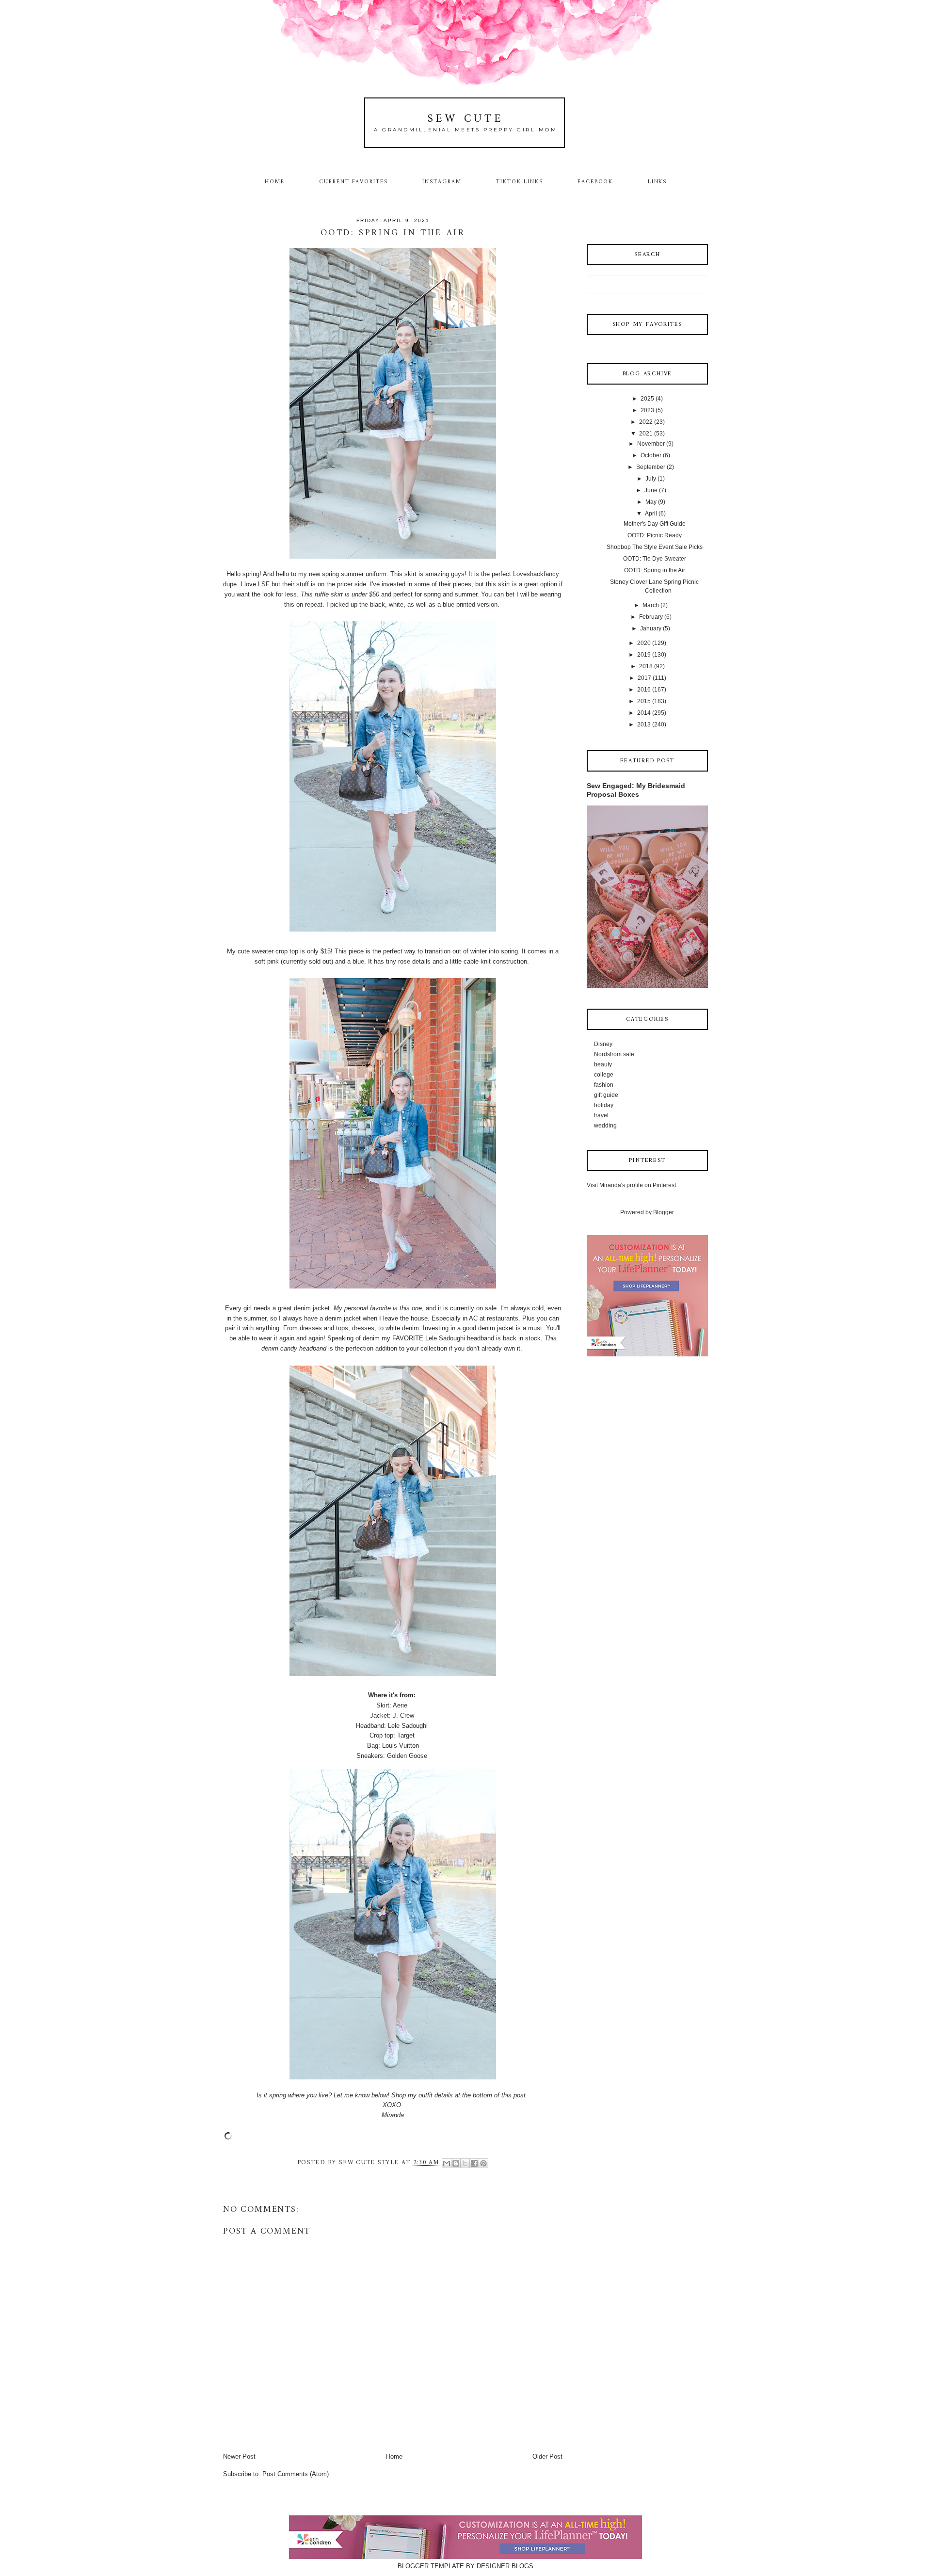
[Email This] (447, 2163)
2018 (646, 666)
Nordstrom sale (614, 1054)
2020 (644, 643)
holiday (604, 1105)
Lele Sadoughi (408, 1726)
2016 (644, 690)
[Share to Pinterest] (483, 2163)
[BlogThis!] (456, 2163)
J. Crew (403, 1715)
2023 (647, 410)
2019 (644, 655)
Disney (603, 1044)
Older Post (547, 2456)
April (651, 514)
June (651, 490)
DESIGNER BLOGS (505, 2566)
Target (407, 1735)
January (651, 628)
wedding (605, 1126)
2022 (646, 422)
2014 (644, 713)
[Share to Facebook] (474, 2163)
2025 (647, 399)
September (651, 467)
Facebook (595, 182)
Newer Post (239, 2456)
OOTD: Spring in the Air (655, 570)
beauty (603, 1064)
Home (275, 182)
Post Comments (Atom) (296, 2474)
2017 (644, 678)
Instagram (442, 182)
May (651, 502)
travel (601, 1115)
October (651, 455)
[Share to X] (465, 2163)
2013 (644, 724)
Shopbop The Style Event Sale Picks (655, 547)
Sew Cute (466, 119)
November (651, 444)
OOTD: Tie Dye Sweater (655, 559)
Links (658, 182)
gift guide (606, 1095)
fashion (604, 1085)
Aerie (401, 1705)
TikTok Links (519, 182)
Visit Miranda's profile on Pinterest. (632, 1185)
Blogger (663, 1212)
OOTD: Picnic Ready (655, 535)
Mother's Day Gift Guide (655, 524)
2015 (644, 701)
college (604, 1075)
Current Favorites (353, 182)
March (651, 605)
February (651, 617)
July (651, 479)
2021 (646, 434)
